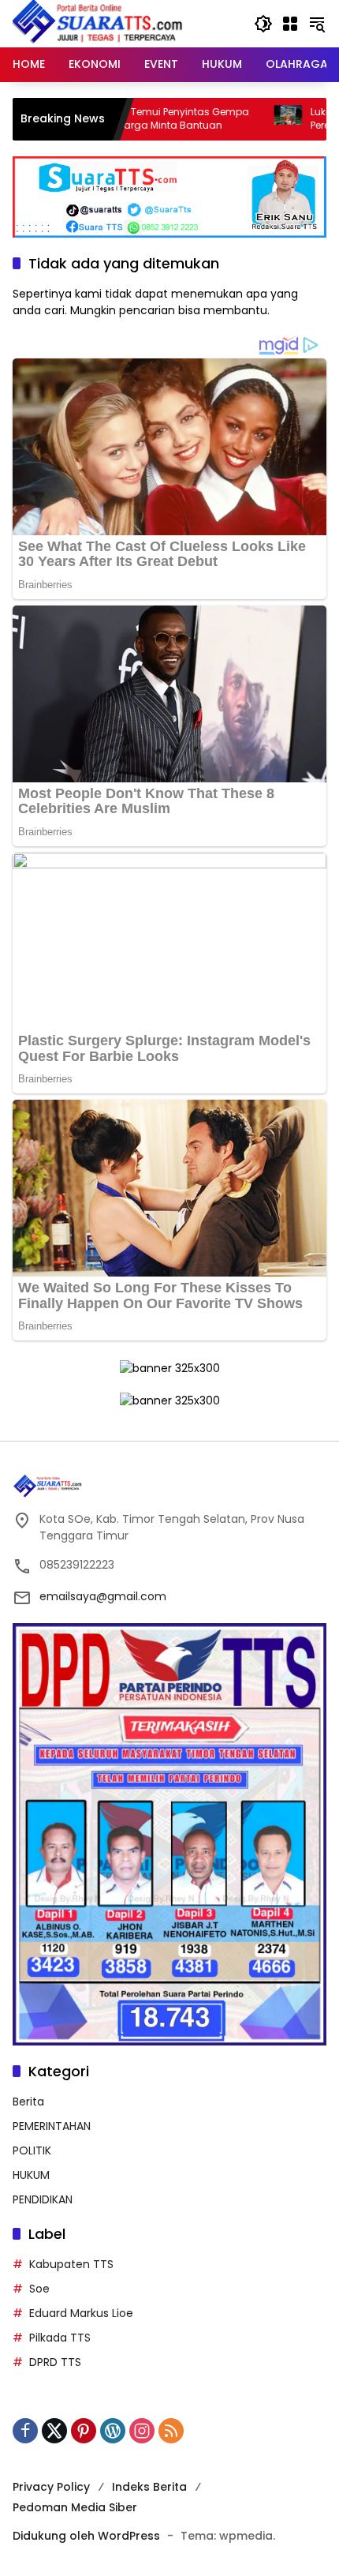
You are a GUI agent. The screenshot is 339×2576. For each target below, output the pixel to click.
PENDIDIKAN (43, 2199)
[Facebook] (25, 2431)
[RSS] (171, 2431)
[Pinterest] (84, 2431)
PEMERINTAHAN (52, 2126)
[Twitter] (54, 2431)
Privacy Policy (51, 2487)
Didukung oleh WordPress (86, 2536)
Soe (39, 2289)
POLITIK (32, 2150)
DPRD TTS (55, 2362)
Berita (28, 2102)
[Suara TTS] (98, 23)
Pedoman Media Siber (75, 2507)
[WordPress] (113, 2431)
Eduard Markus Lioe (81, 2313)
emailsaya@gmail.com (103, 1596)
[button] (263, 24)
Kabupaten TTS (71, 2264)
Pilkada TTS (60, 2338)
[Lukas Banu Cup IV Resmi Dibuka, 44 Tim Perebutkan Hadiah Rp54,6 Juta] (231, 119)
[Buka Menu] (290, 24)
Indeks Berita (149, 2487)
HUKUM (31, 2175)
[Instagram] (142, 2431)
